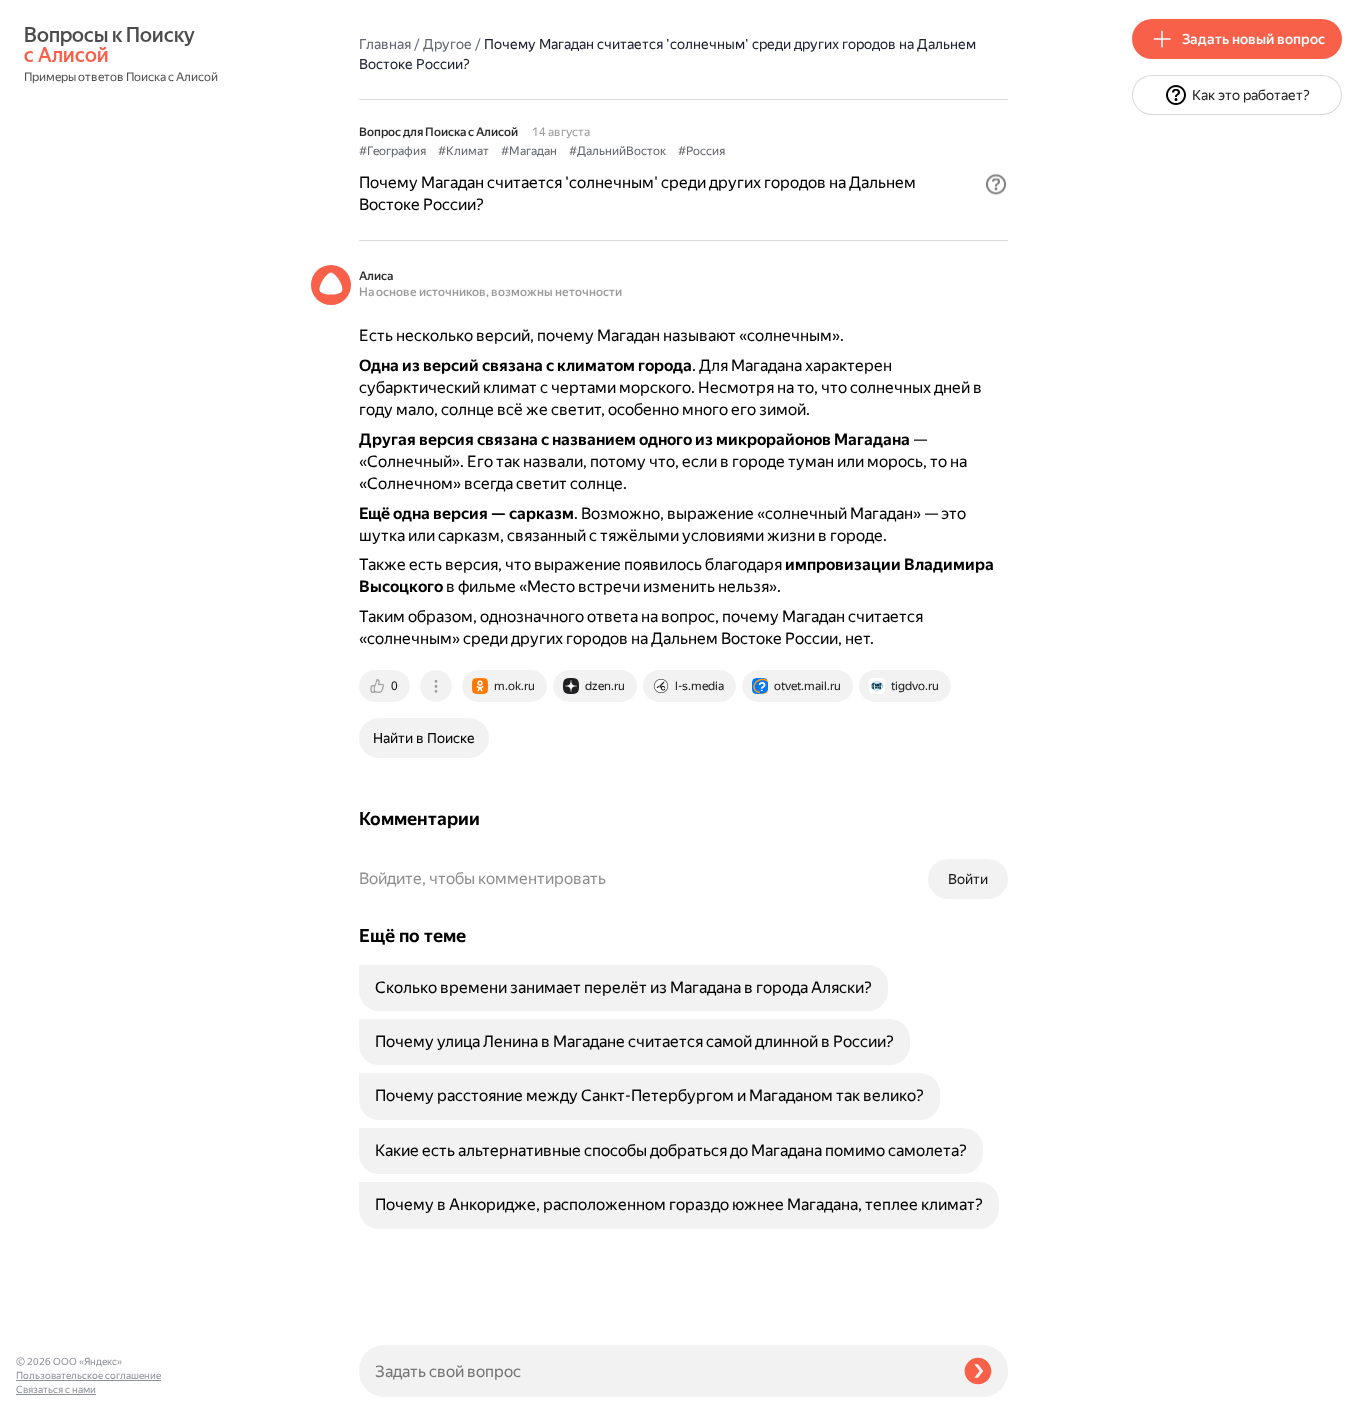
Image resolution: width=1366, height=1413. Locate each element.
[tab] (386, 686)
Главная (385, 44)
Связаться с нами (56, 1389)
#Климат (463, 151)
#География (392, 151)
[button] (996, 184)
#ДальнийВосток (617, 151)
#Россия (701, 151)
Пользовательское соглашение (88, 1375)
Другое (447, 44)
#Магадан (529, 151)
